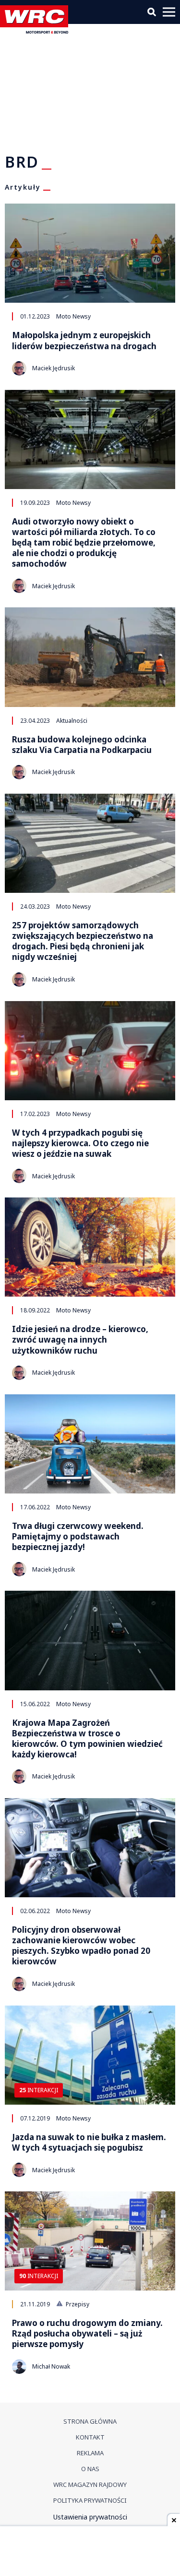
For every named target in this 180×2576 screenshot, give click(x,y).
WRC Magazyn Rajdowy (90, 2485)
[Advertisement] (90, 2552)
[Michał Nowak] (19, 2367)
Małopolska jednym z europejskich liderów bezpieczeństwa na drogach (84, 341)
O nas (90, 2469)
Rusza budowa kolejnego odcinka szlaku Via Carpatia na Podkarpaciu (82, 745)
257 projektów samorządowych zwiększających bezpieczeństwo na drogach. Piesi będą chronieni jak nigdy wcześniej (83, 941)
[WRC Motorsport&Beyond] (36, 31)
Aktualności (72, 720)
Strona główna (90, 2421)
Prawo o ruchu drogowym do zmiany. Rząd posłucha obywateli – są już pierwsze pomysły (87, 2334)
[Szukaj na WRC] (152, 12)
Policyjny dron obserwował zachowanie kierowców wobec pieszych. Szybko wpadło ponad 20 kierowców (81, 1946)
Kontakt (90, 2437)
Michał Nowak (51, 2366)
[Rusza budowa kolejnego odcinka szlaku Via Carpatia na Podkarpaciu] (90, 657)
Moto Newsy (73, 316)
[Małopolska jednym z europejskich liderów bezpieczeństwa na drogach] (90, 253)
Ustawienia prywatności (90, 2517)
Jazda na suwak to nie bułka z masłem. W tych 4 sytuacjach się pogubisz (89, 2143)
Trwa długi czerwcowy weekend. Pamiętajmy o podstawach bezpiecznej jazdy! (78, 1537)
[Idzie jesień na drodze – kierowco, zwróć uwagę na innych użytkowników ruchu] (90, 1247)
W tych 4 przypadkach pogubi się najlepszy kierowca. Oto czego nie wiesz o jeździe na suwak (80, 1143)
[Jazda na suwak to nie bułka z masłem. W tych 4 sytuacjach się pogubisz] (90, 2055)
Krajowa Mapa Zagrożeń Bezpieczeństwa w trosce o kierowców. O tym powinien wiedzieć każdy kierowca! (87, 1739)
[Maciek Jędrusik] (19, 368)
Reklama (90, 2453)
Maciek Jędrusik (54, 368)
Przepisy (77, 2304)
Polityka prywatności (90, 2500)
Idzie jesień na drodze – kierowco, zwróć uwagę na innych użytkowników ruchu (80, 1340)
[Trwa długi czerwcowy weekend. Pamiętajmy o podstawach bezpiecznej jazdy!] (90, 1444)
